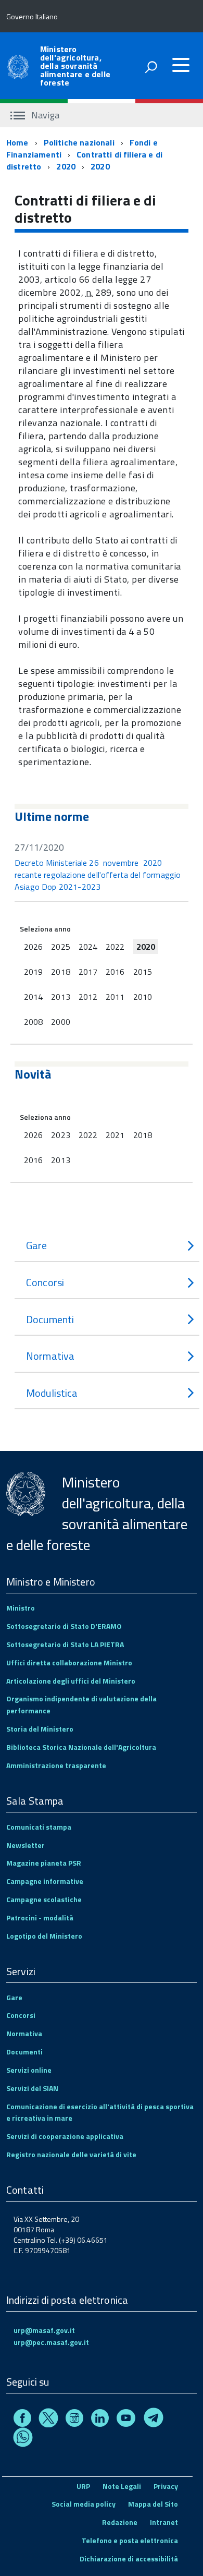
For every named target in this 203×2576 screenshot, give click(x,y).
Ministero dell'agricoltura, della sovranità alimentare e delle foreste (75, 66)
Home (17, 142)
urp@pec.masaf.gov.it (51, 2342)
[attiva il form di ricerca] (151, 67)
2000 (60, 1022)
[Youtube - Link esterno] (126, 2419)
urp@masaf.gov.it (44, 2330)
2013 (60, 997)
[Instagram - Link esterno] (74, 2419)
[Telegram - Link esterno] (154, 2419)
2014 (33, 997)
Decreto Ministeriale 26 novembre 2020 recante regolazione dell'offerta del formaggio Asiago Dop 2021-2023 (98, 875)
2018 (60, 972)
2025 (60, 947)
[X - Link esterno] (48, 2419)
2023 (60, 1135)
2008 (33, 1022)
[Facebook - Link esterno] (22, 2419)
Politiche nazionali (79, 142)
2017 (88, 972)
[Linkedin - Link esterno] (100, 2419)
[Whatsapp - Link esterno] (23, 2439)
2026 (33, 947)
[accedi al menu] (181, 65)
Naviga (44, 115)
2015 (143, 972)
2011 (115, 997)
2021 (115, 1135)
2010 (143, 997)
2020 (66, 166)
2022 (115, 947)
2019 (33, 972)
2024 (88, 947)
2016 (115, 972)
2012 (88, 997)
